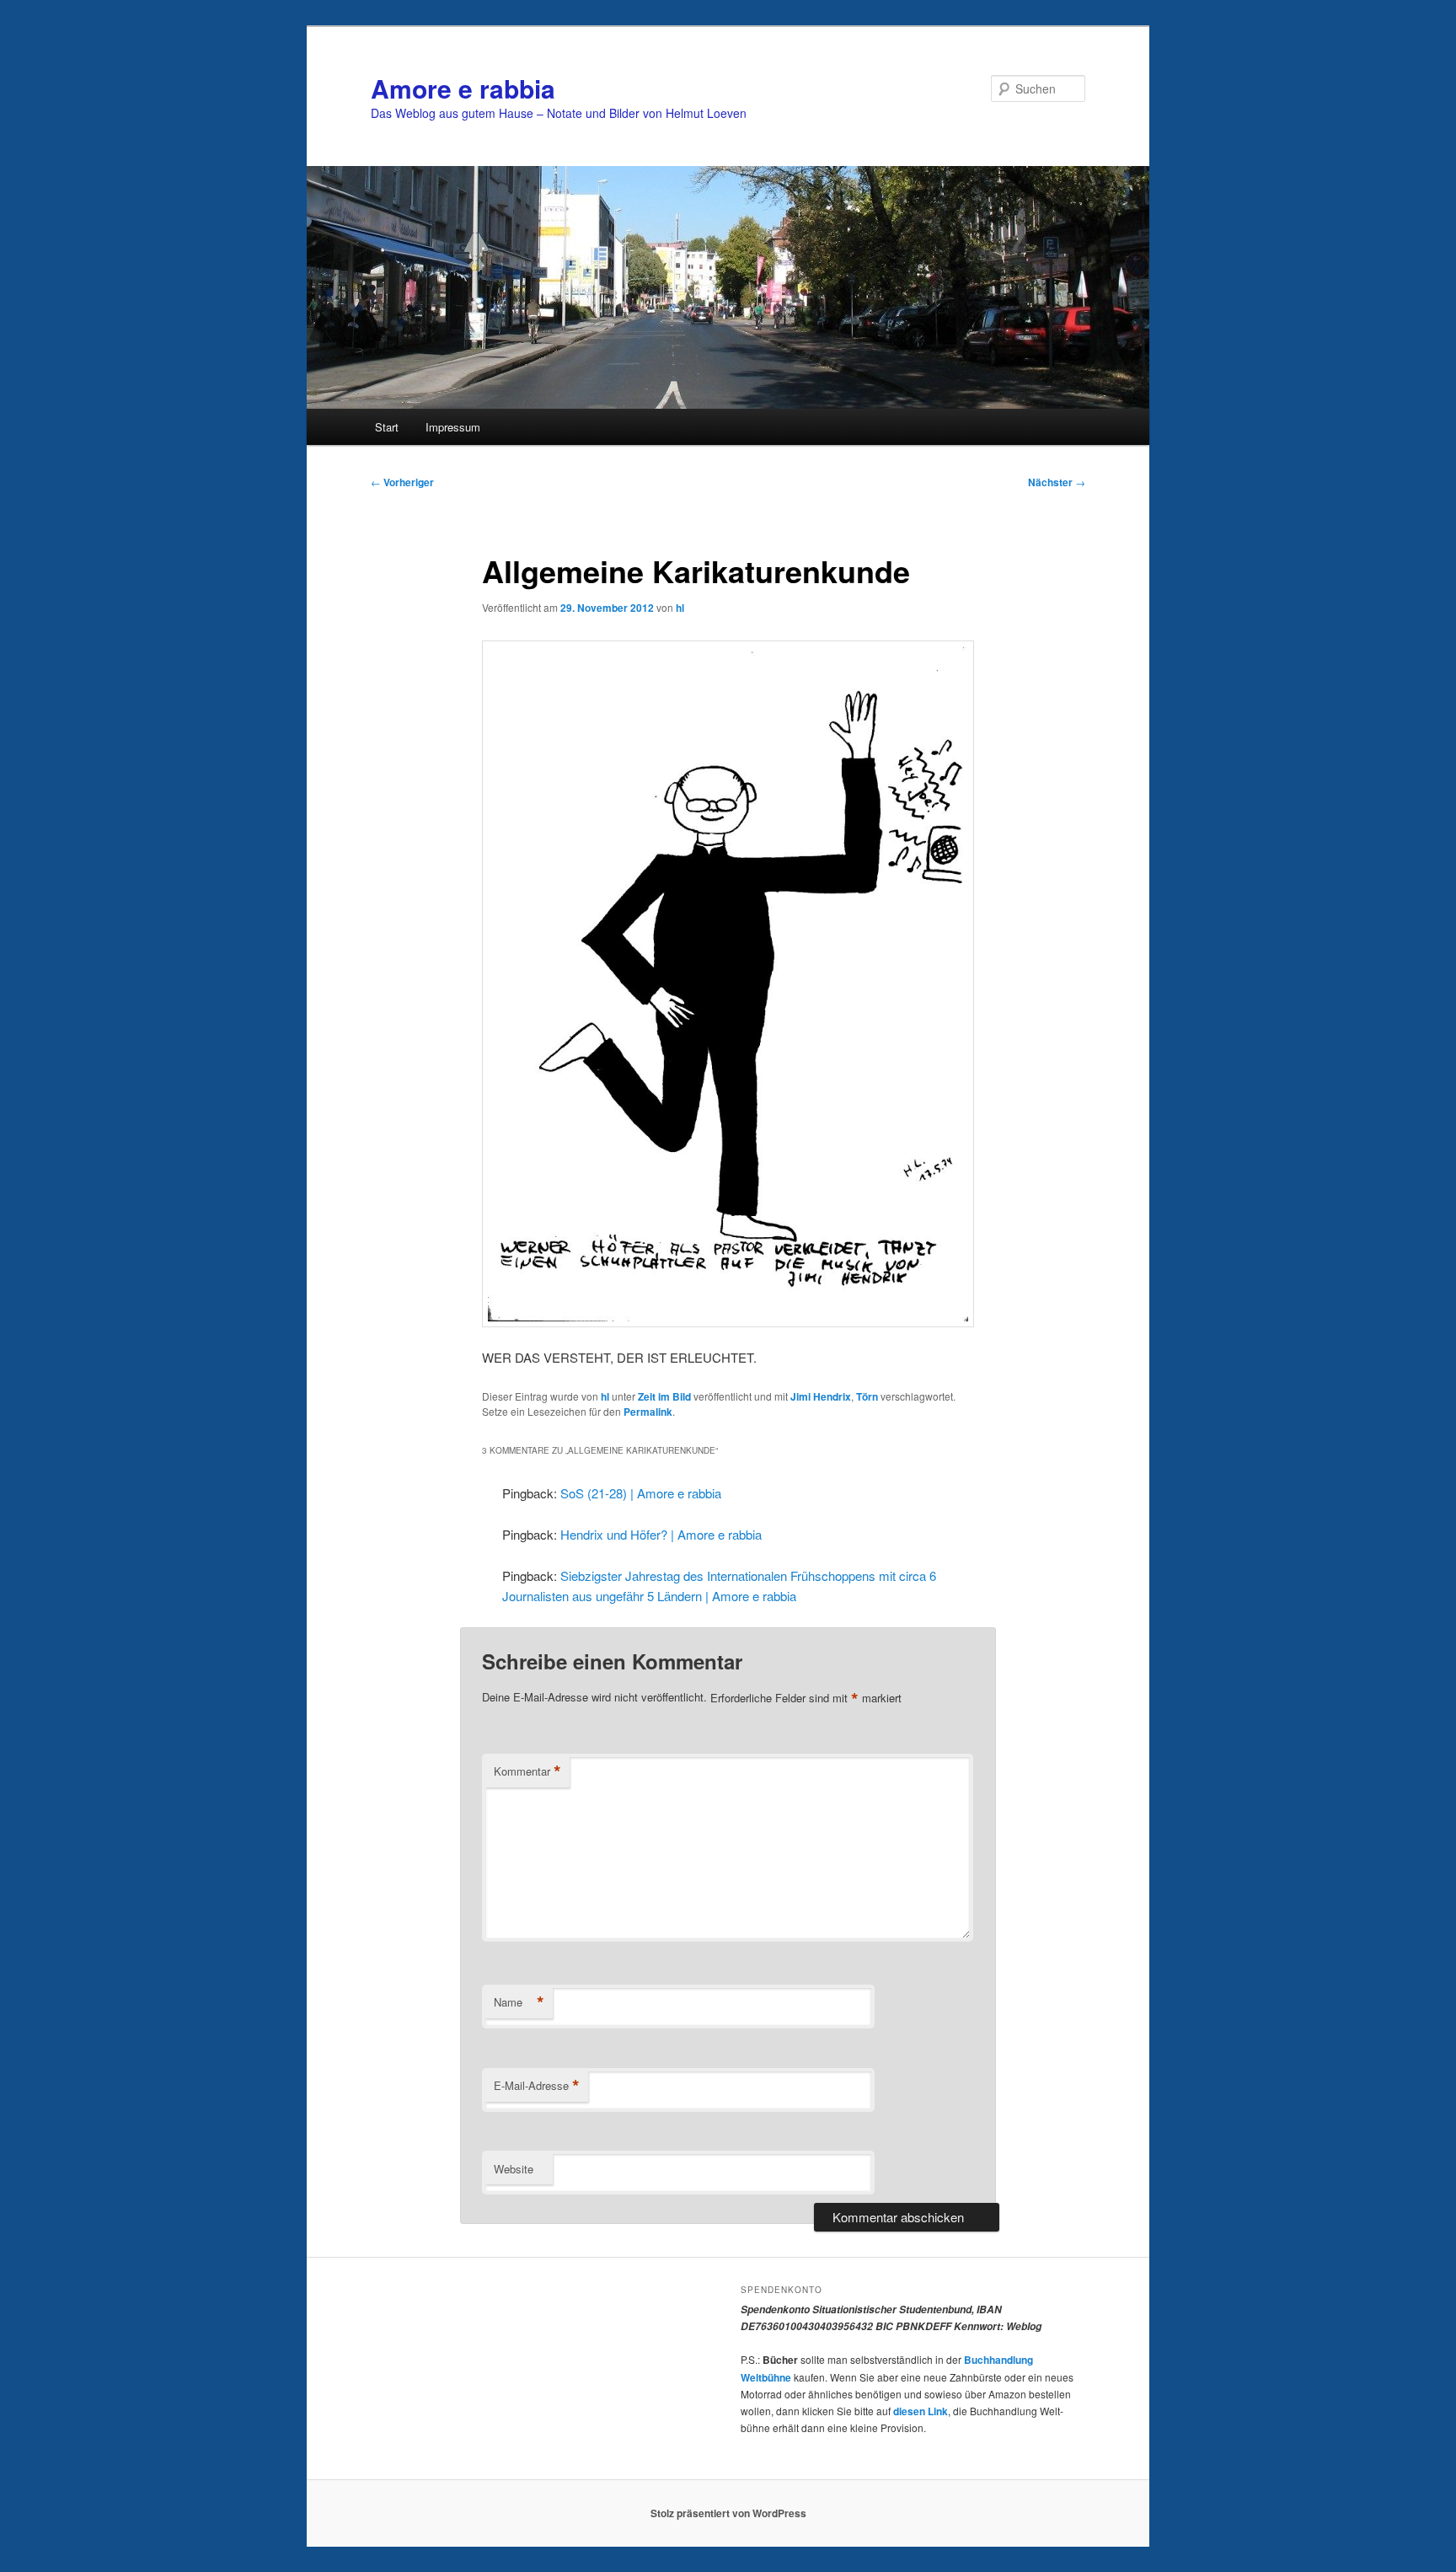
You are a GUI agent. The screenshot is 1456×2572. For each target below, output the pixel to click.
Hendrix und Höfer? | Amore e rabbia (661, 1534)
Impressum (453, 427)
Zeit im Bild (664, 1396)
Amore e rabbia (463, 88)
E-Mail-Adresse (537, 2086)
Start (387, 427)
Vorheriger (402, 482)
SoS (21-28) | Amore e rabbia (641, 1493)
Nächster (1057, 482)
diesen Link (921, 2411)
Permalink (648, 1412)
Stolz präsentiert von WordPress (728, 2513)
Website (514, 2169)
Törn (867, 1396)
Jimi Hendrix (821, 1396)
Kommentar (527, 1771)
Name (519, 2002)
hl (680, 608)
